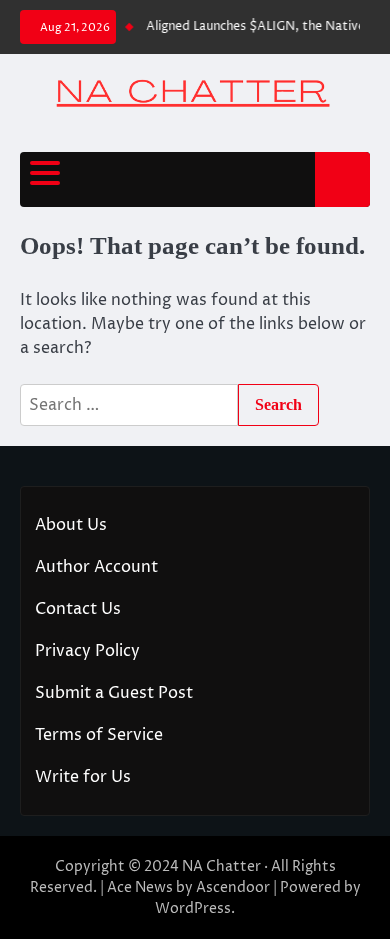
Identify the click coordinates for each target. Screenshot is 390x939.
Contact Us (78, 609)
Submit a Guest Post (114, 693)
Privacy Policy (87, 651)
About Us (71, 525)
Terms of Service (99, 735)
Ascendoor (233, 887)
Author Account (96, 567)
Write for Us (83, 777)
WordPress (193, 908)
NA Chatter (221, 866)
